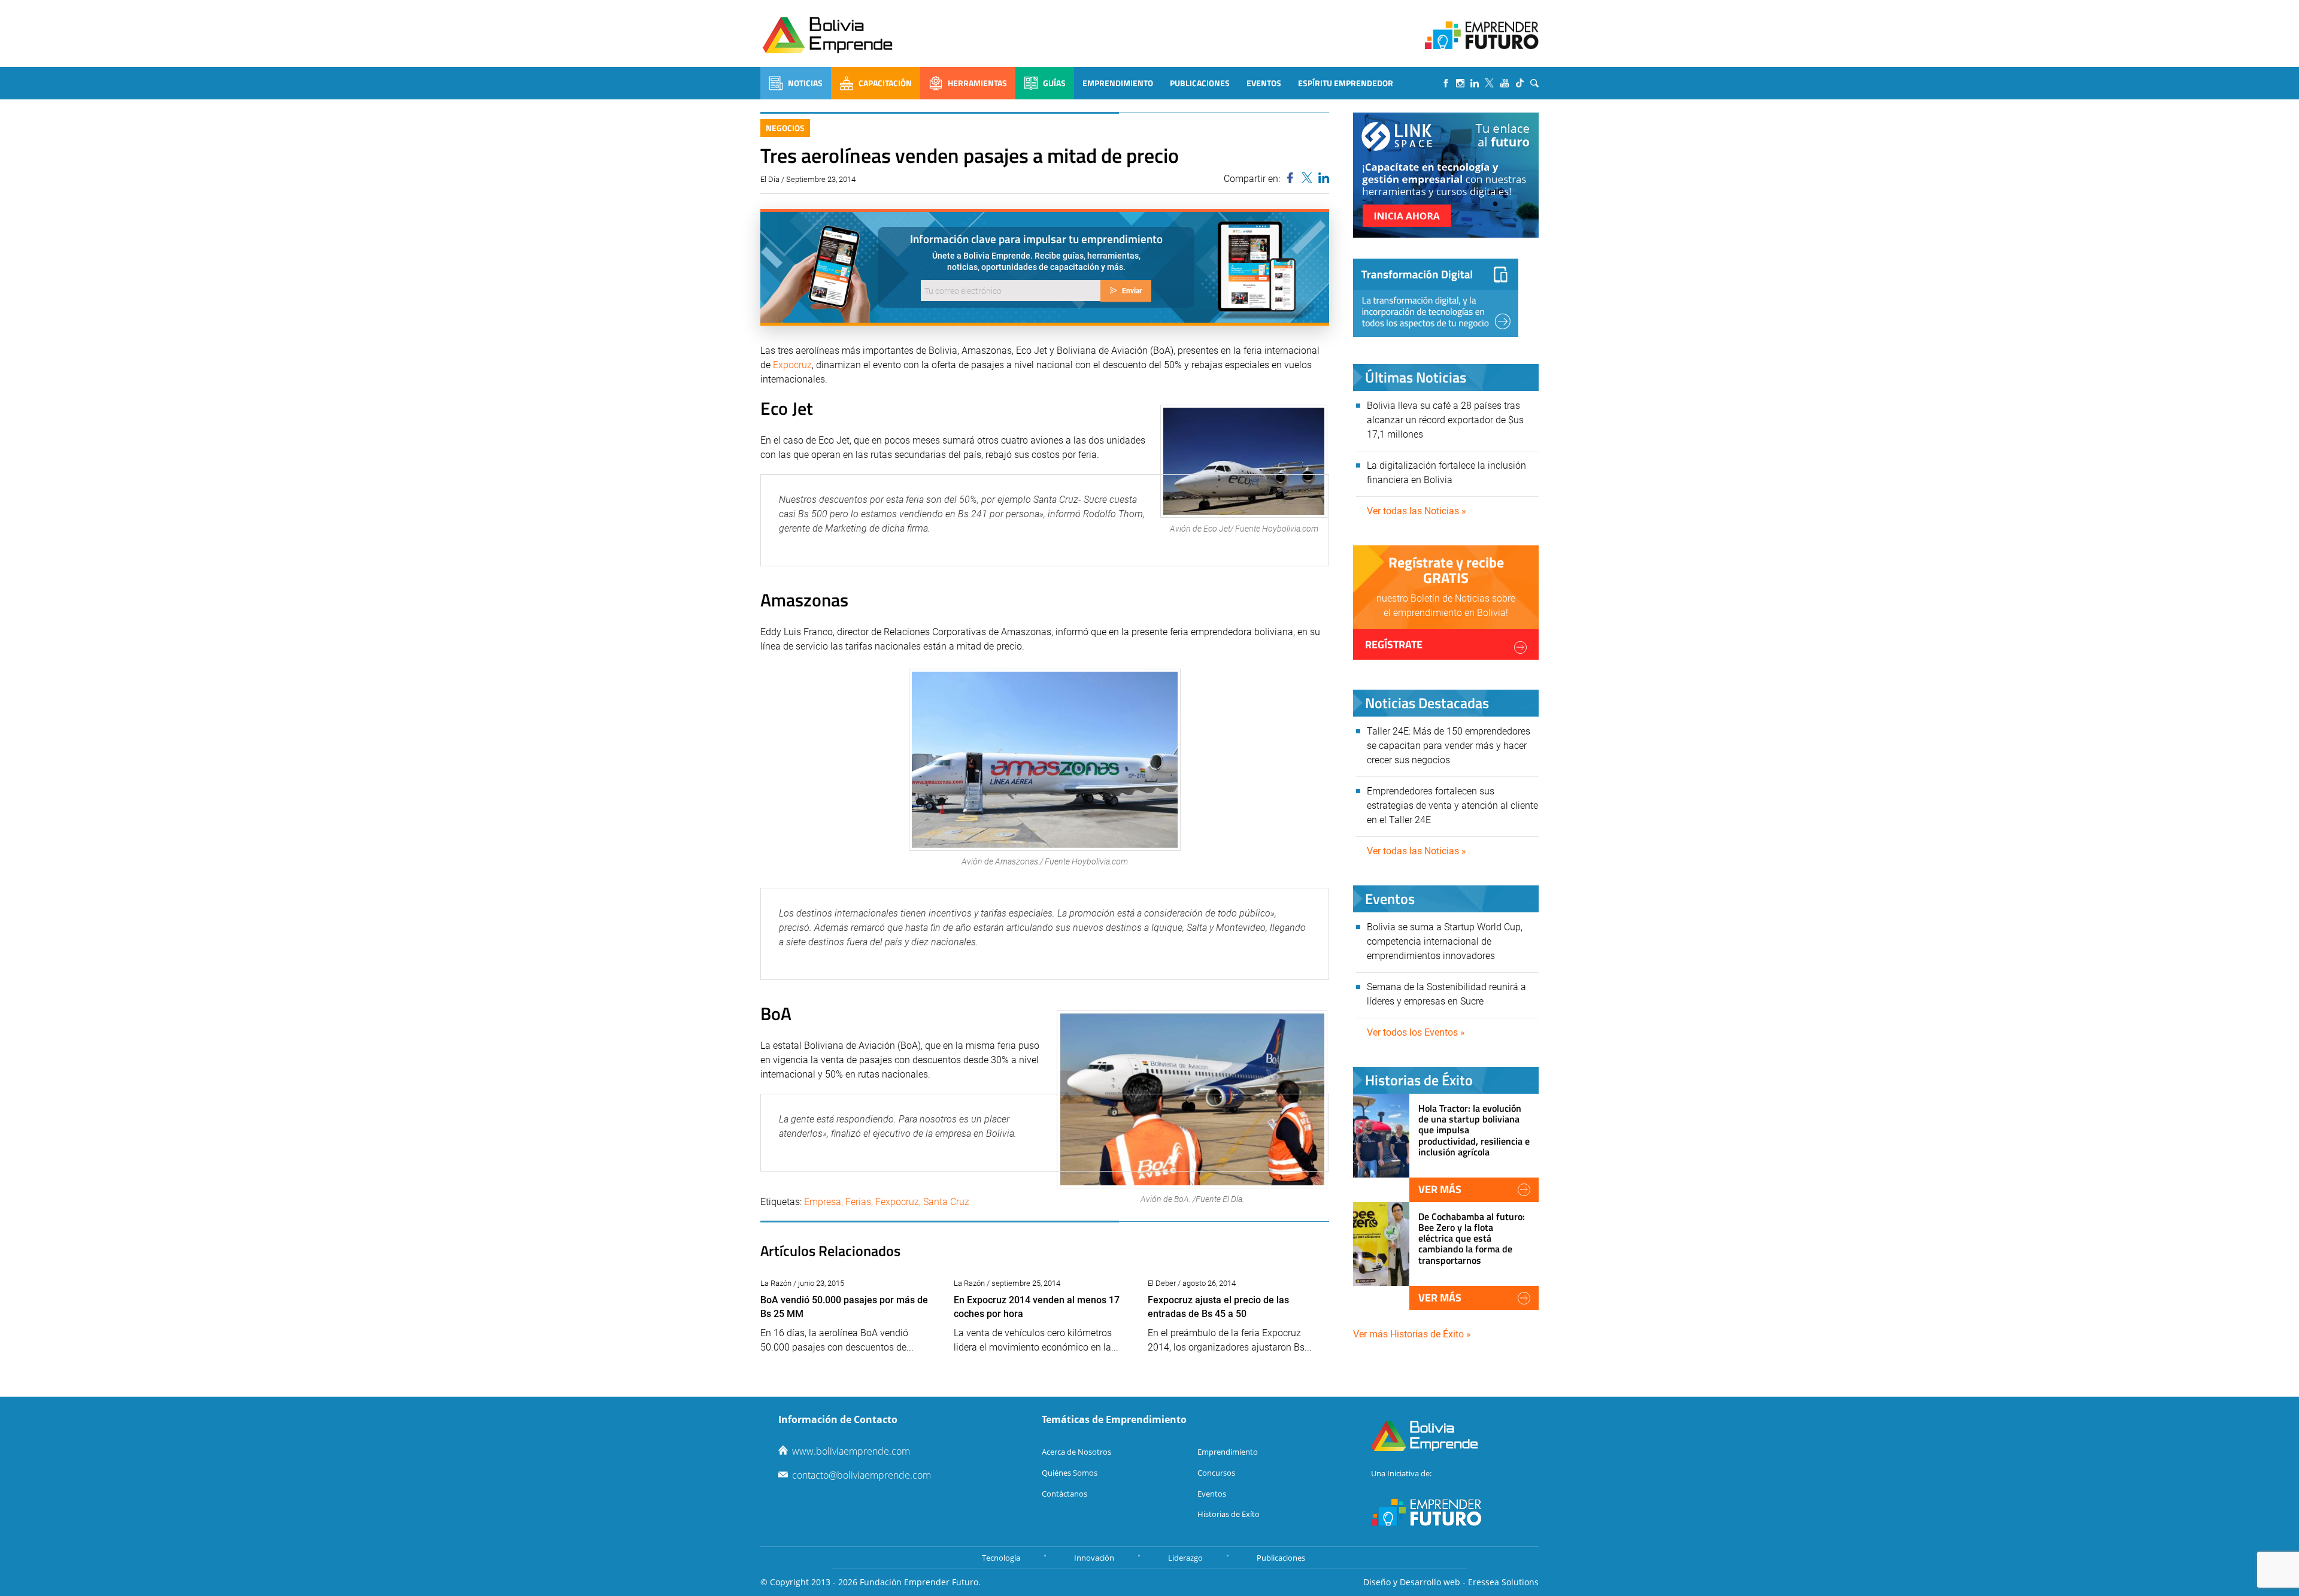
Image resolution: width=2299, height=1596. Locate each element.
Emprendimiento (1118, 83)
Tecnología (1001, 1558)
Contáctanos (1064, 1494)
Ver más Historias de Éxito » (1412, 1334)
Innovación (1094, 1558)
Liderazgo (1185, 1558)
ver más (1440, 1189)
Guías (1054, 83)
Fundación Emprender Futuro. (920, 1582)
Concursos (1216, 1473)
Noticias (805, 83)
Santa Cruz (946, 1202)
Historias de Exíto (1229, 1514)
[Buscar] (1534, 83)
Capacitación (885, 83)
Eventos (1264, 83)
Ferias (858, 1202)
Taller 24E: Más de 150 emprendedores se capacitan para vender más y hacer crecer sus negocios (1449, 746)
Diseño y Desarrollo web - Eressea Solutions (1451, 1582)
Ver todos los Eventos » (1416, 1032)
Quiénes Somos (1070, 1473)
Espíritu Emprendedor (1346, 83)
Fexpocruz (897, 1202)
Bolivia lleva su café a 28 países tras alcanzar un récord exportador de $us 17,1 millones (1445, 420)
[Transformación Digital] (1436, 298)
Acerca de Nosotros (1076, 1452)
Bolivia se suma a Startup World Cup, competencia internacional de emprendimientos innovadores (1445, 941)
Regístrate (1394, 644)
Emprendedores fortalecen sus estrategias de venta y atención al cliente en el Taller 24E (1452, 805)
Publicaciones (1200, 83)
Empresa (823, 1202)
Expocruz (792, 365)
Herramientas (977, 83)
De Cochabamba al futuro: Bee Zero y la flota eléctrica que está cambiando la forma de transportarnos (1472, 1238)
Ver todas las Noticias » (1417, 511)
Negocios (785, 128)
